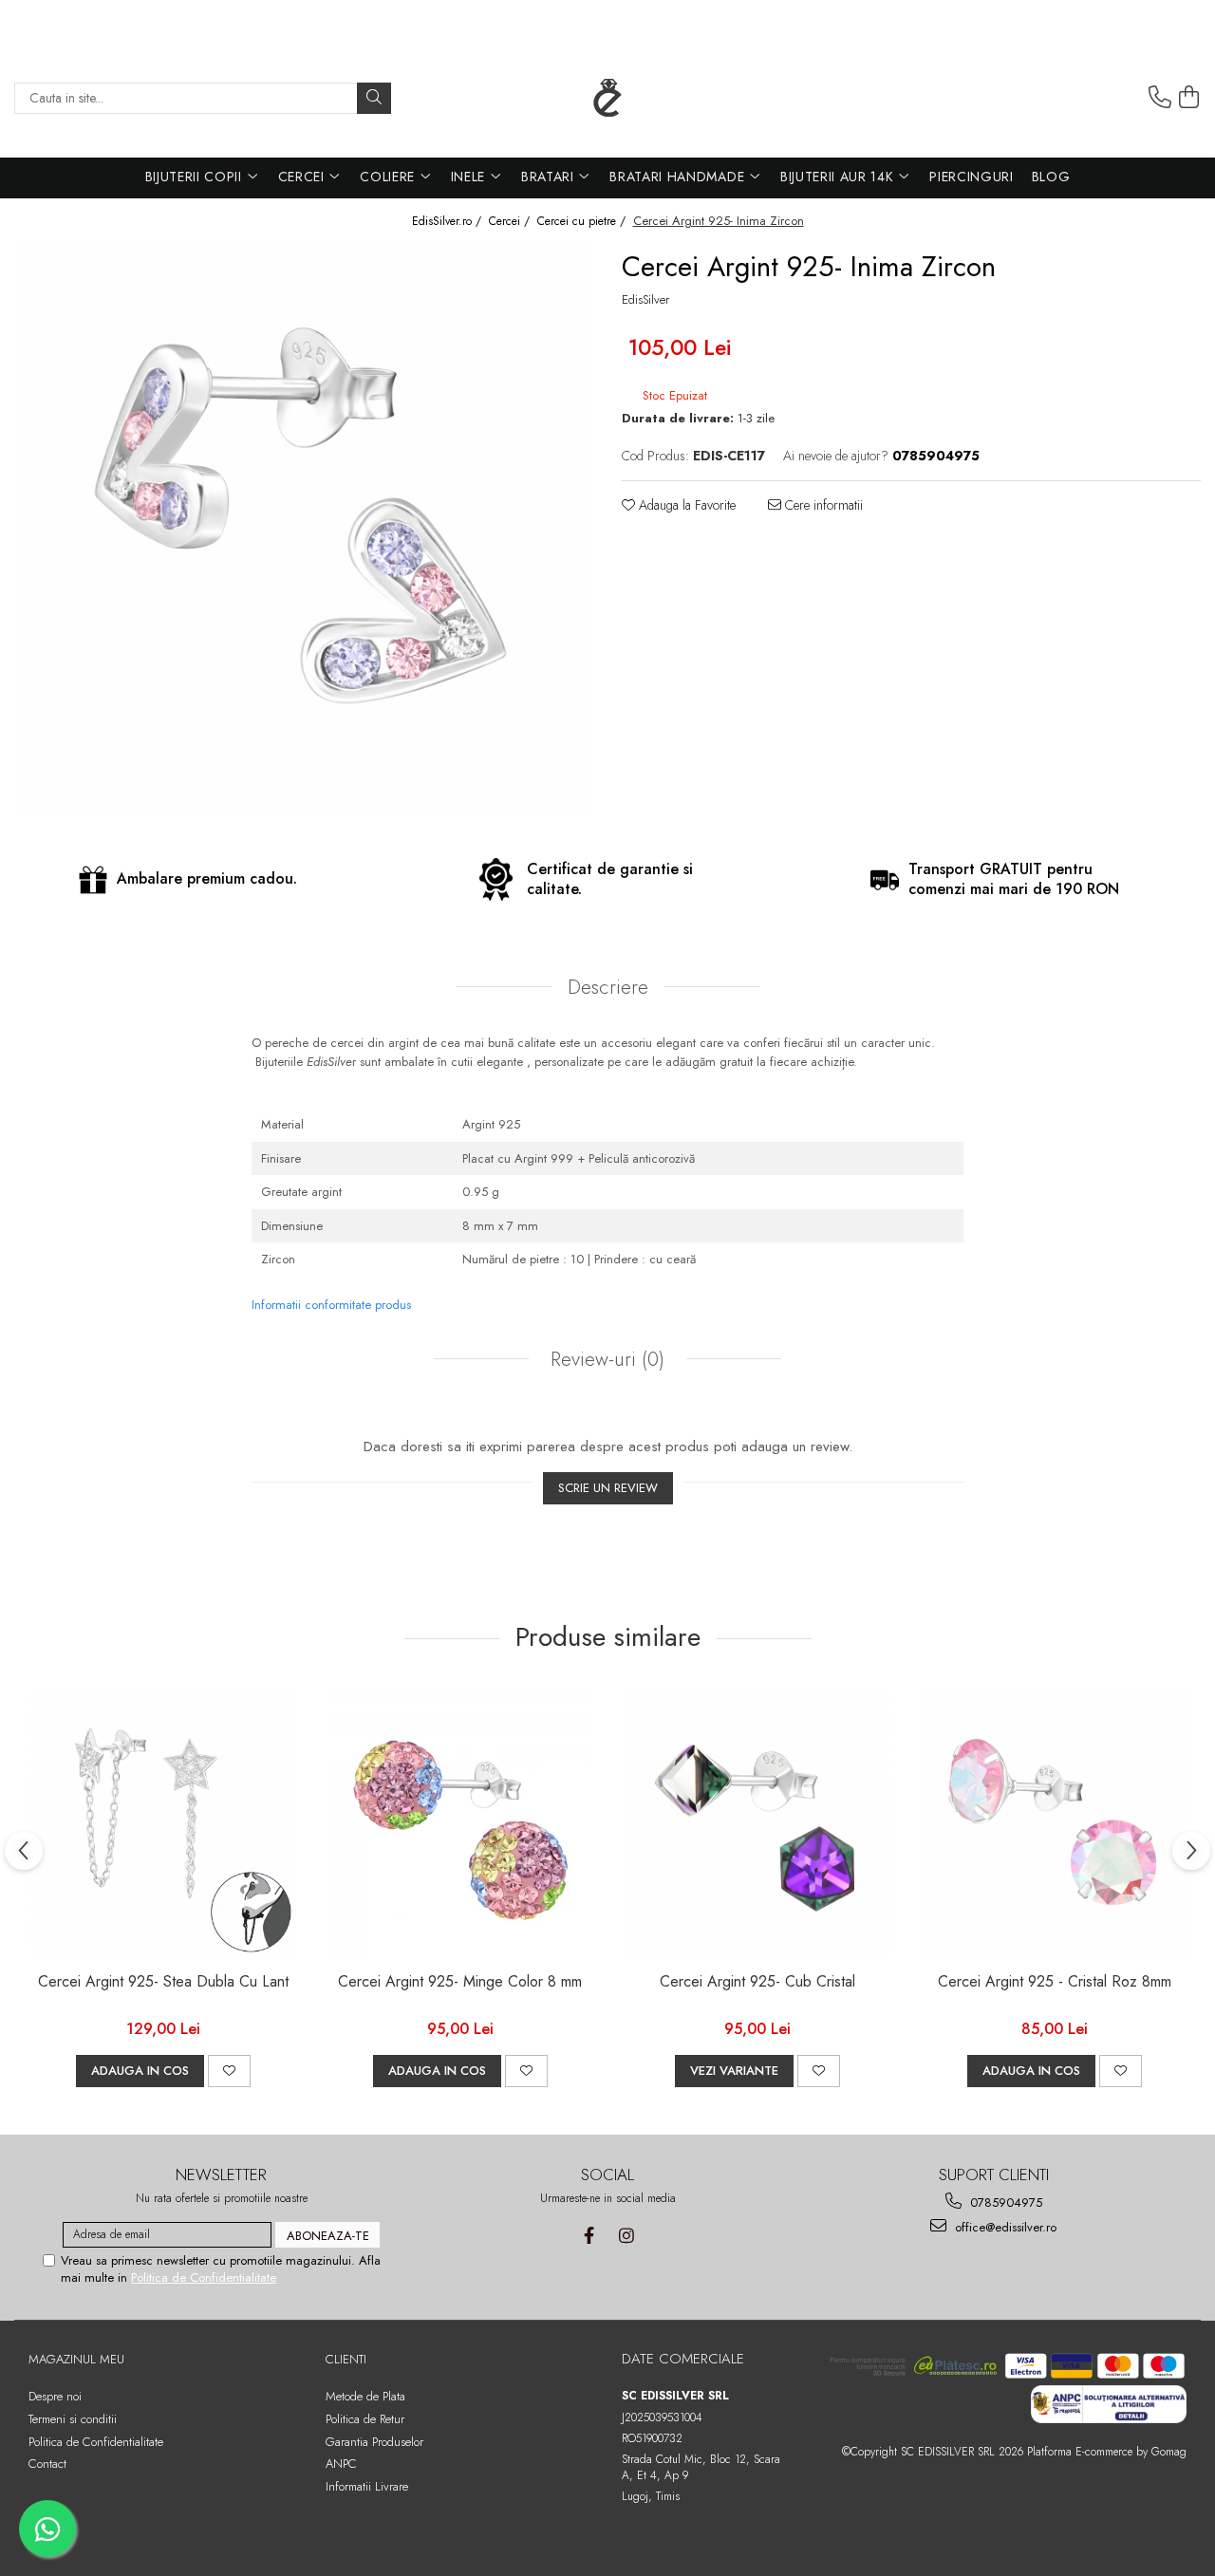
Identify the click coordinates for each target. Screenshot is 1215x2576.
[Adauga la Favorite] (229, 2071)
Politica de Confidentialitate (204, 2277)
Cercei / (511, 222)
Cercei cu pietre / (583, 222)
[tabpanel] (304, 530)
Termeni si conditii (73, 2419)
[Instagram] (626, 2236)
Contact (47, 2464)
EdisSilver (645, 300)
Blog (1051, 177)
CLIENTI (346, 2359)
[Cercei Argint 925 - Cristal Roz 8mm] (1054, 1824)
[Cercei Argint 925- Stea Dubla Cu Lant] (163, 1824)
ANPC (341, 2464)
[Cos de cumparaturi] (1189, 98)
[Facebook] (589, 2236)
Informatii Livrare (367, 2486)
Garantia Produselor (374, 2442)
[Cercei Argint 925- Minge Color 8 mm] (460, 1824)
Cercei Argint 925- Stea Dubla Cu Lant (163, 1982)
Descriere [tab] (608, 987)
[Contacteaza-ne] (1160, 98)
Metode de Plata (365, 2396)
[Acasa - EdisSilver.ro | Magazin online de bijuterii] (607, 98)
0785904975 (1004, 2203)
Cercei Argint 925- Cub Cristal (757, 1982)
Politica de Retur (365, 2419)
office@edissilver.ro (1004, 2227)
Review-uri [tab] (605, 1359)
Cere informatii (822, 505)
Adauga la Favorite (685, 505)
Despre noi (55, 2396)
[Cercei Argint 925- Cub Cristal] (757, 1824)
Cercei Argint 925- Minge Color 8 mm (460, 1982)
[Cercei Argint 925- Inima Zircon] (304, 530)
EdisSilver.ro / (449, 222)
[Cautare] (374, 98)
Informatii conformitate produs (331, 1305)
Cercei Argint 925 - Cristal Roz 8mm (1055, 1982)
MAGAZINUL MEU (76, 2359)
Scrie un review (608, 1488)
